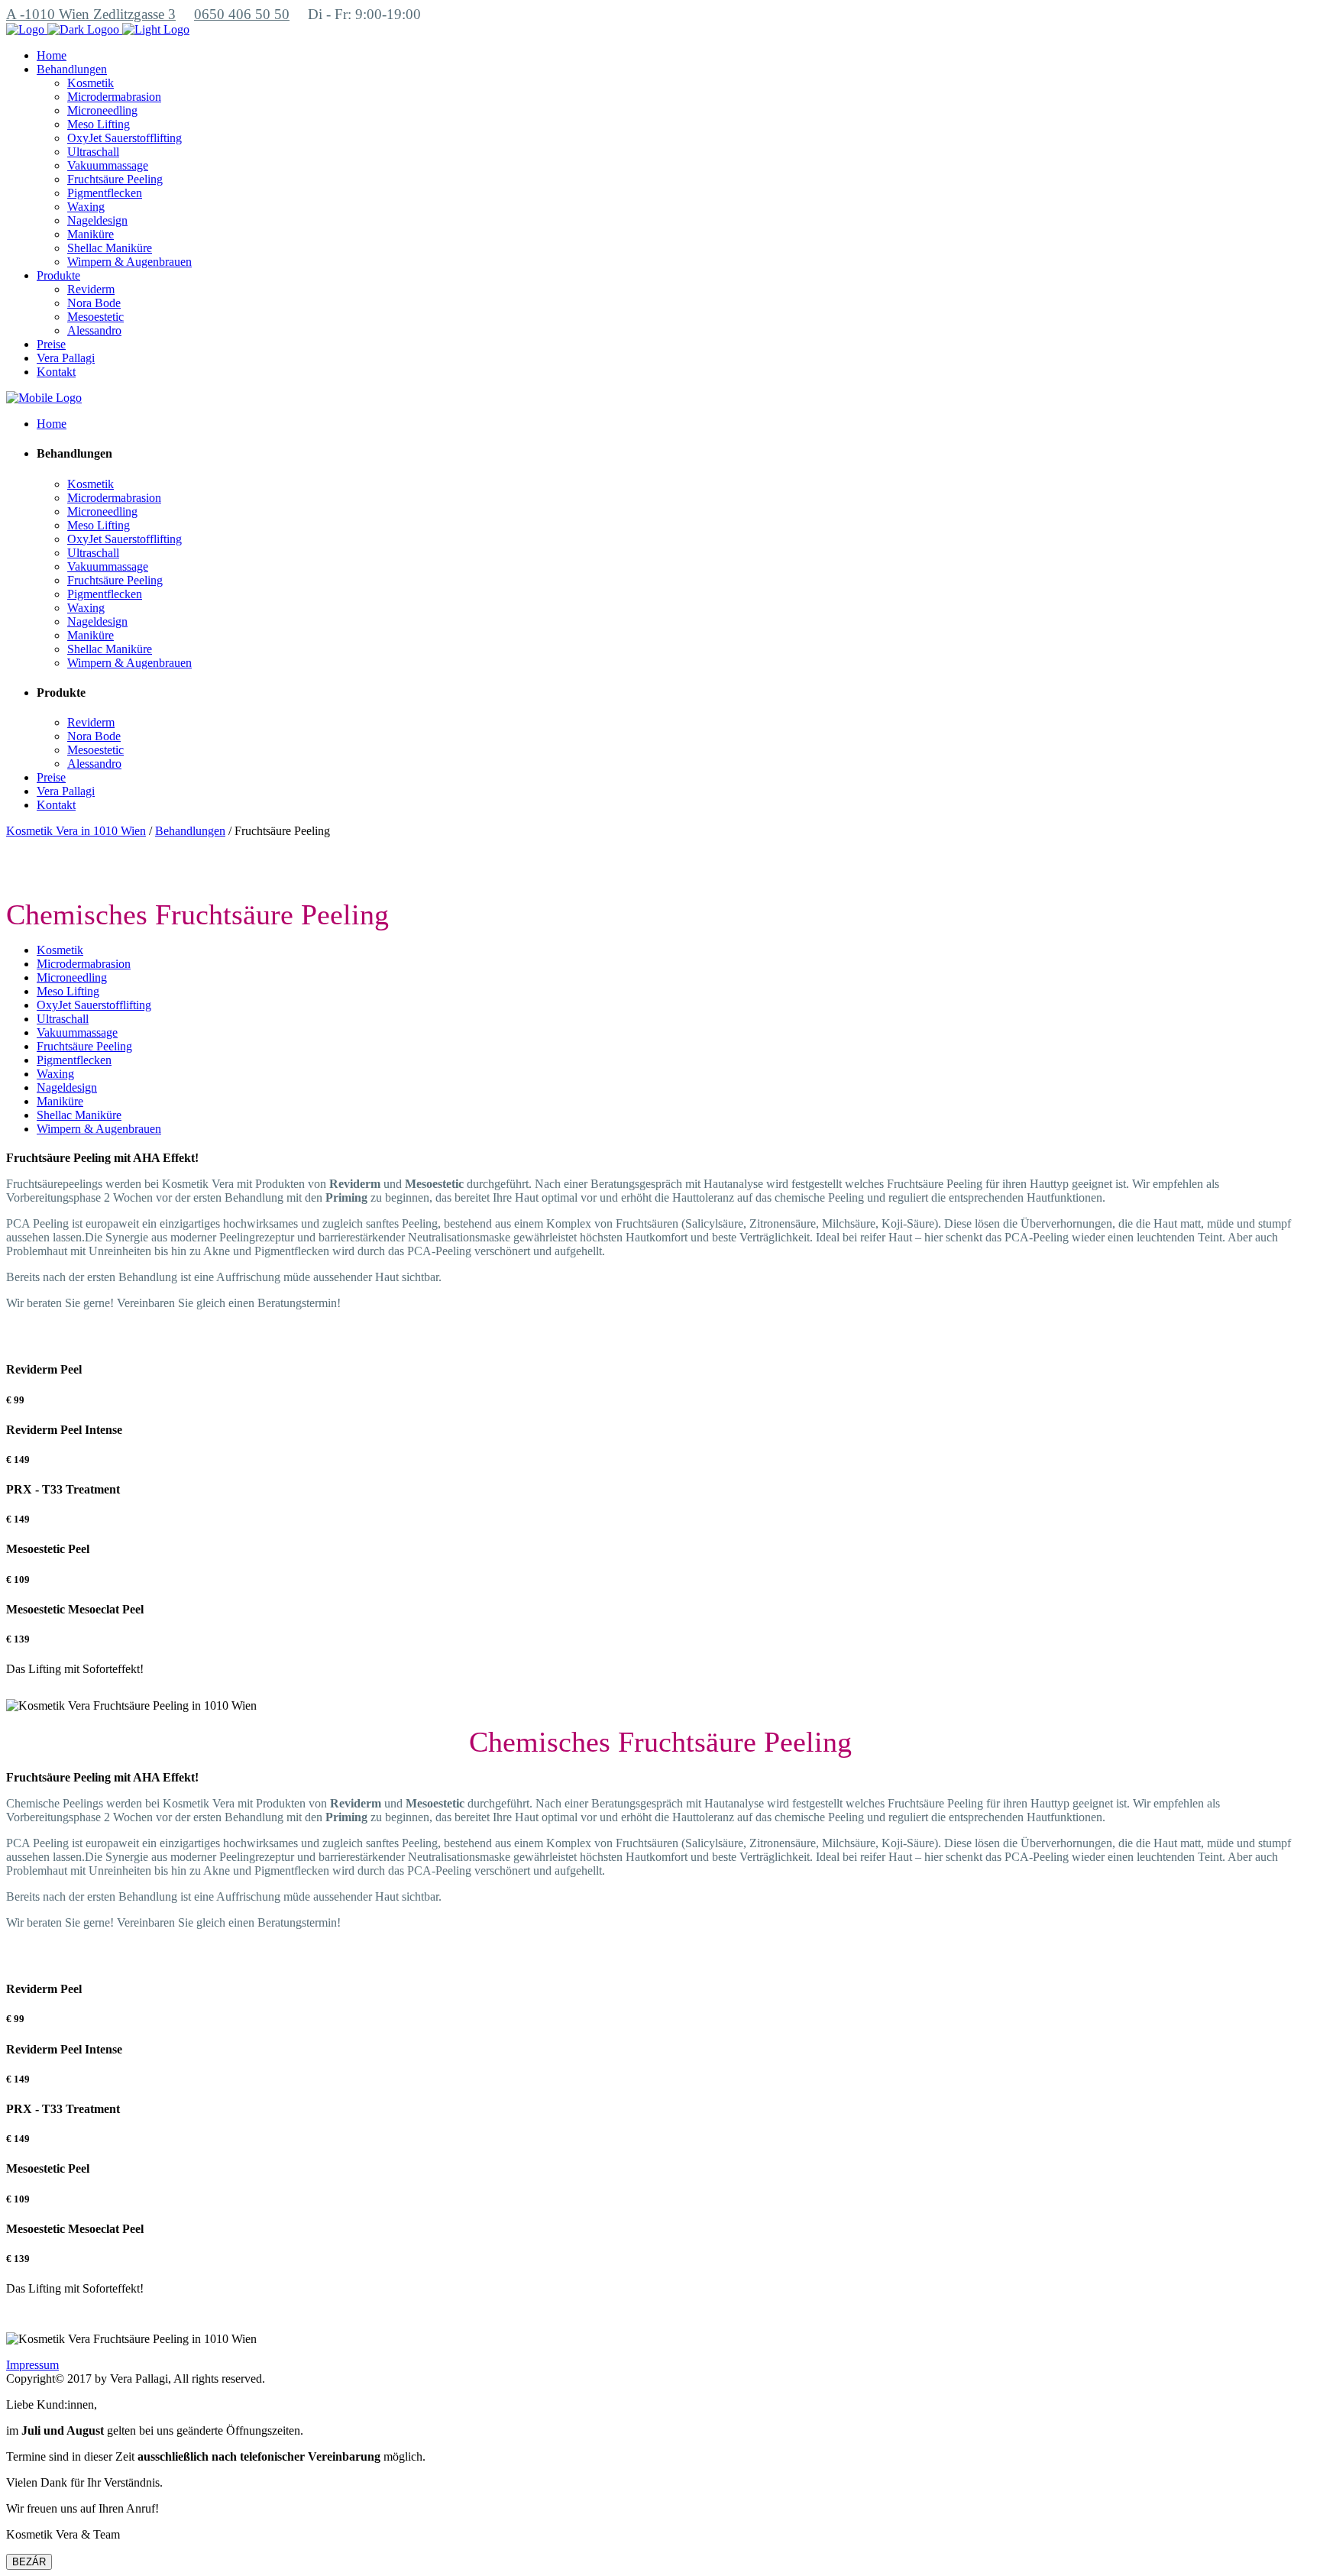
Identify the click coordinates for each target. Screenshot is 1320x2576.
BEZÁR (29, 2562)
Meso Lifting (68, 991)
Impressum (32, 2365)
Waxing (55, 1074)
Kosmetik (60, 950)
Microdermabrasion (84, 964)
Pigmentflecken (74, 1060)
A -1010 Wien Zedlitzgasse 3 (91, 14)
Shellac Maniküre (79, 1115)
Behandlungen (190, 831)
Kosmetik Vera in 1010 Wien (76, 831)
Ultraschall (63, 1019)
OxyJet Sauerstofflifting (94, 1005)
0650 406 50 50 (242, 14)
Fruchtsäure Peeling (84, 1046)
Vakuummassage (77, 1032)
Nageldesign (67, 1087)
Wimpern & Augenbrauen (99, 1129)
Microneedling (72, 977)
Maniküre (60, 1101)
